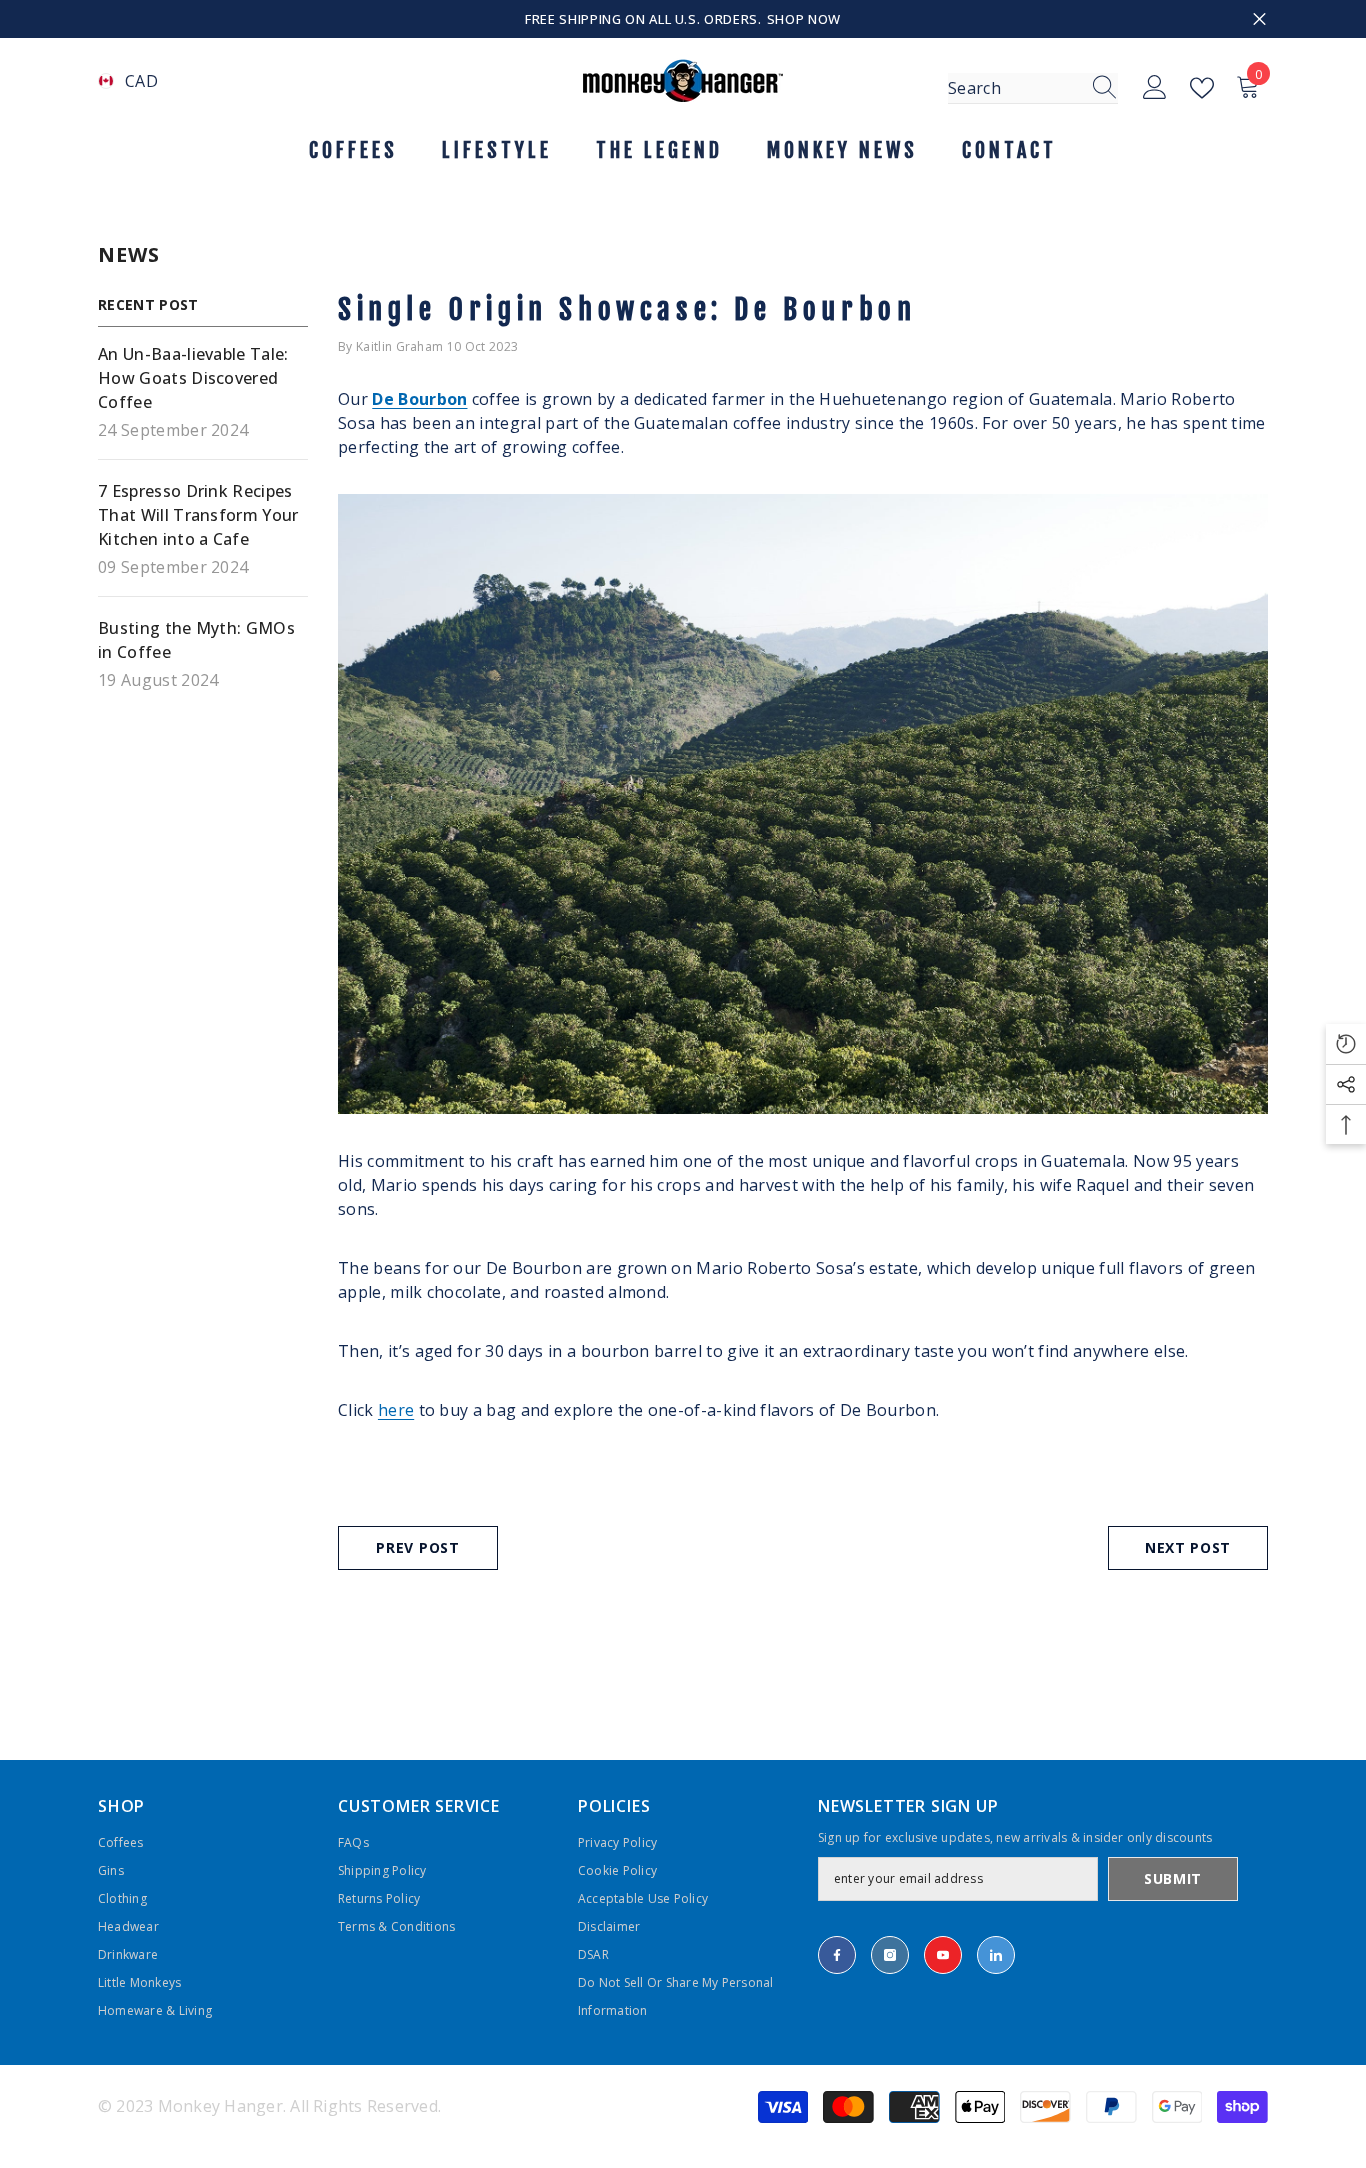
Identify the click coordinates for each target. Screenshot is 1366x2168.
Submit (1173, 1878)
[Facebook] (837, 1955)
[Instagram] (890, 1955)
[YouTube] (943, 1955)
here (396, 1410)
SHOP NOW (804, 19)
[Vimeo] (996, 1955)
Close (1259, 19)
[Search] (1033, 88)
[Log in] (1155, 88)
